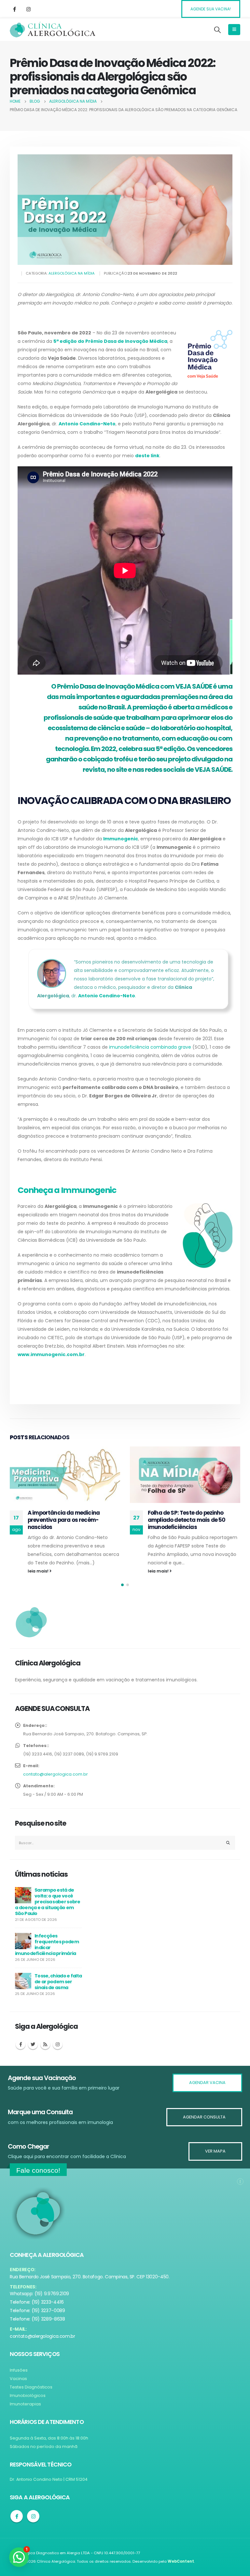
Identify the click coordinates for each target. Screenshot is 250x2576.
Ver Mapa (215, 2151)
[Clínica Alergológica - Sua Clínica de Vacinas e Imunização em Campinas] (53, 30)
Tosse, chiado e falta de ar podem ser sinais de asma (58, 1989)
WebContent (181, 2561)
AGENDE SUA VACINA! (211, 9)
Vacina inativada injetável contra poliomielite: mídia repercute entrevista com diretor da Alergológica (192, 1523)
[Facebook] (14, 9)
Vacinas (18, 2379)
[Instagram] (28, 9)
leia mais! (39, 1571)
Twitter (33, 2052)
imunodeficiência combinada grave (150, 1047)
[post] (23, 1902)
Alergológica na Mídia (72, 273)
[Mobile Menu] (234, 30)
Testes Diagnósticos (31, 2387)
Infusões (19, 2370)
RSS (45, 2052)
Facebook (21, 2052)
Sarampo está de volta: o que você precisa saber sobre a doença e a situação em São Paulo (48, 1909)
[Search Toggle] (217, 30)
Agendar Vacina (207, 2083)
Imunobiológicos (28, 2395)
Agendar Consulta (204, 2117)
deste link (147, 456)
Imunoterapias (25, 2404)
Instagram (58, 2052)
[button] (122, 1592)
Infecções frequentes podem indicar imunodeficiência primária (47, 1952)
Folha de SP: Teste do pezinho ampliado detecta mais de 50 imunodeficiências (66, 1520)
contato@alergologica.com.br (56, 1781)
